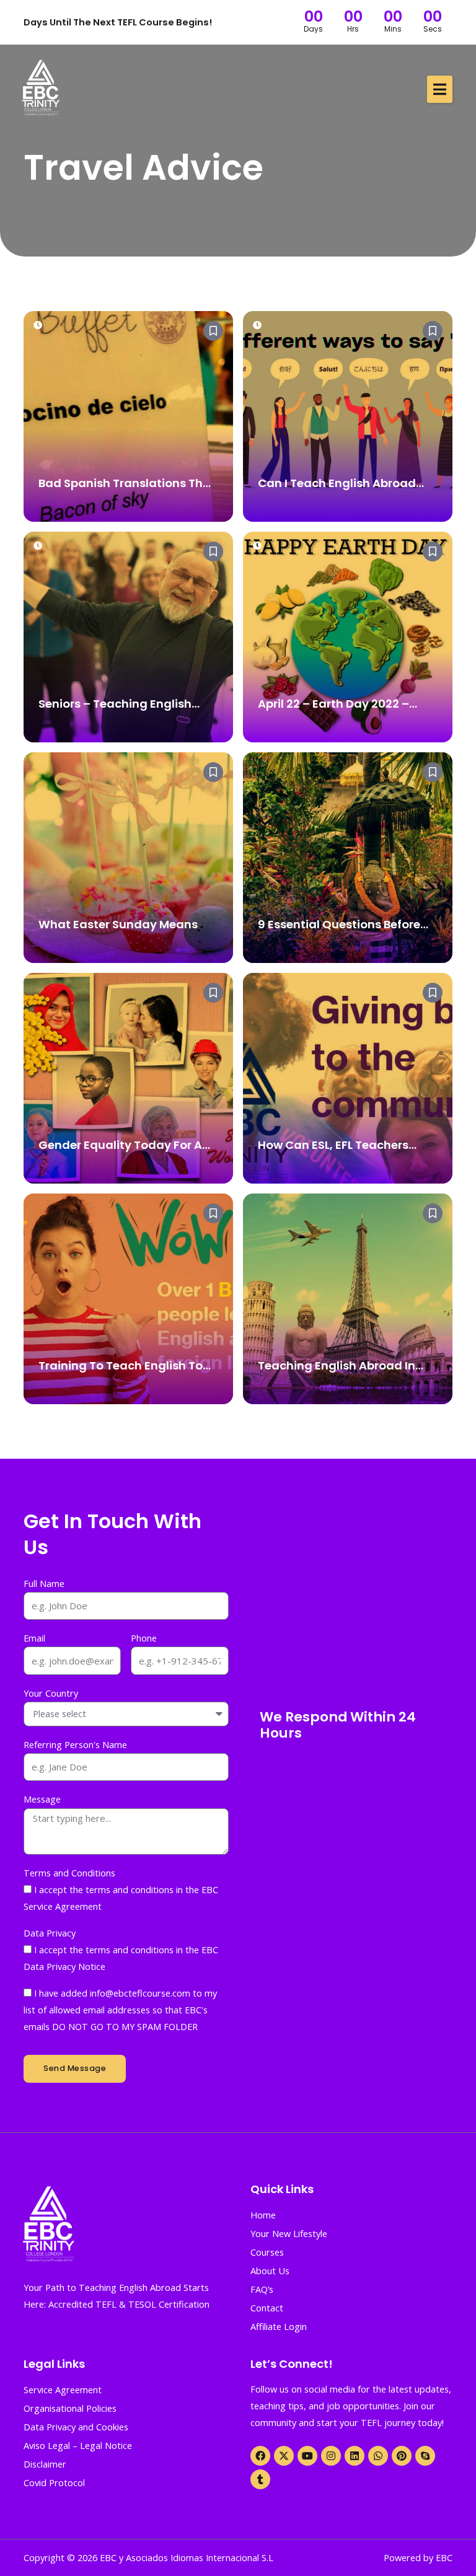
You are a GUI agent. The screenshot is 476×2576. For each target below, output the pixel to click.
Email (34, 1638)
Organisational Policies (70, 2408)
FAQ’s (262, 2289)
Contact (267, 2308)
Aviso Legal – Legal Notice (78, 2445)
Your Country (51, 1693)
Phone (144, 1638)
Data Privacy (50, 1933)
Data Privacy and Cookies (76, 2427)
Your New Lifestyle (289, 2233)
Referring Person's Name (75, 1744)
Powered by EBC (418, 2557)
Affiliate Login (279, 2326)
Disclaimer (45, 2464)
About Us (270, 2270)
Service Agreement (63, 2389)
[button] (440, 89)
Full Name (44, 1583)
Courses (267, 2252)
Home (263, 2215)
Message (42, 1799)
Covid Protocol (54, 2482)
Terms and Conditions (69, 1873)
